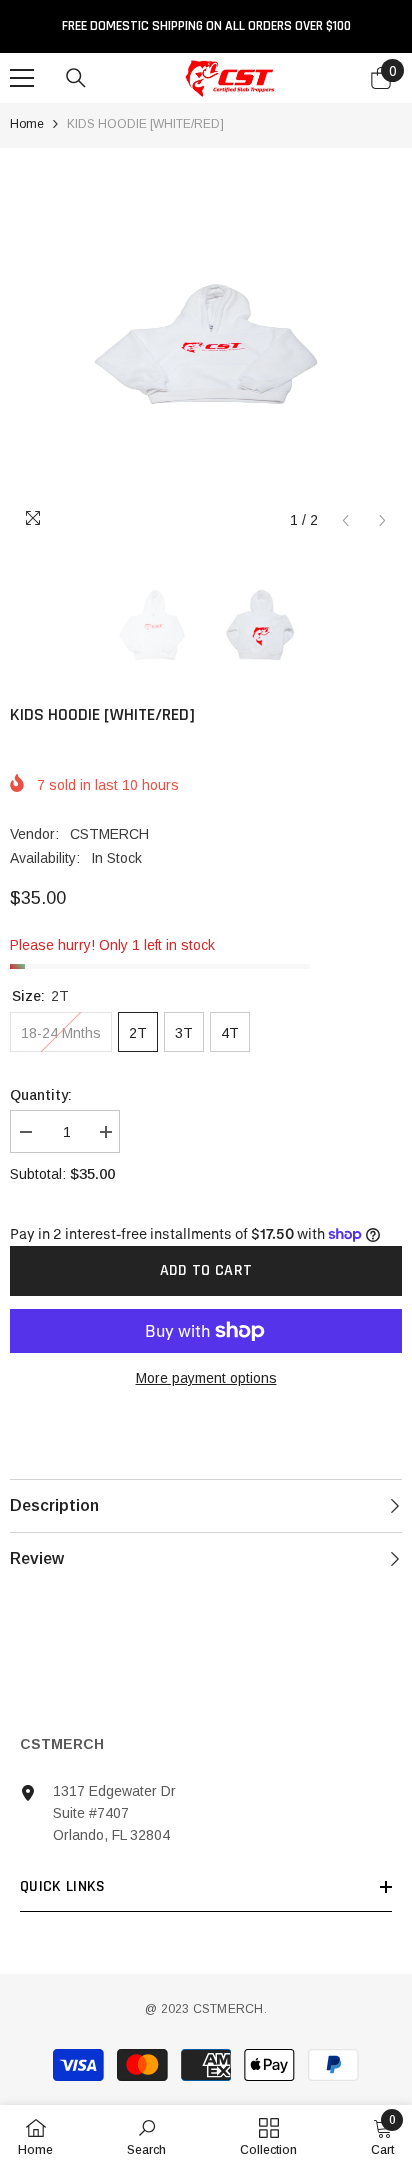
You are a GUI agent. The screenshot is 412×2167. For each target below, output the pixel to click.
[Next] (382, 520)
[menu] (22, 78)
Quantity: (41, 1095)
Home (27, 124)
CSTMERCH (109, 834)
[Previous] (345, 520)
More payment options (206, 1378)
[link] (146, 2136)
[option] (206, 344)
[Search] (76, 78)
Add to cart (206, 1270)
